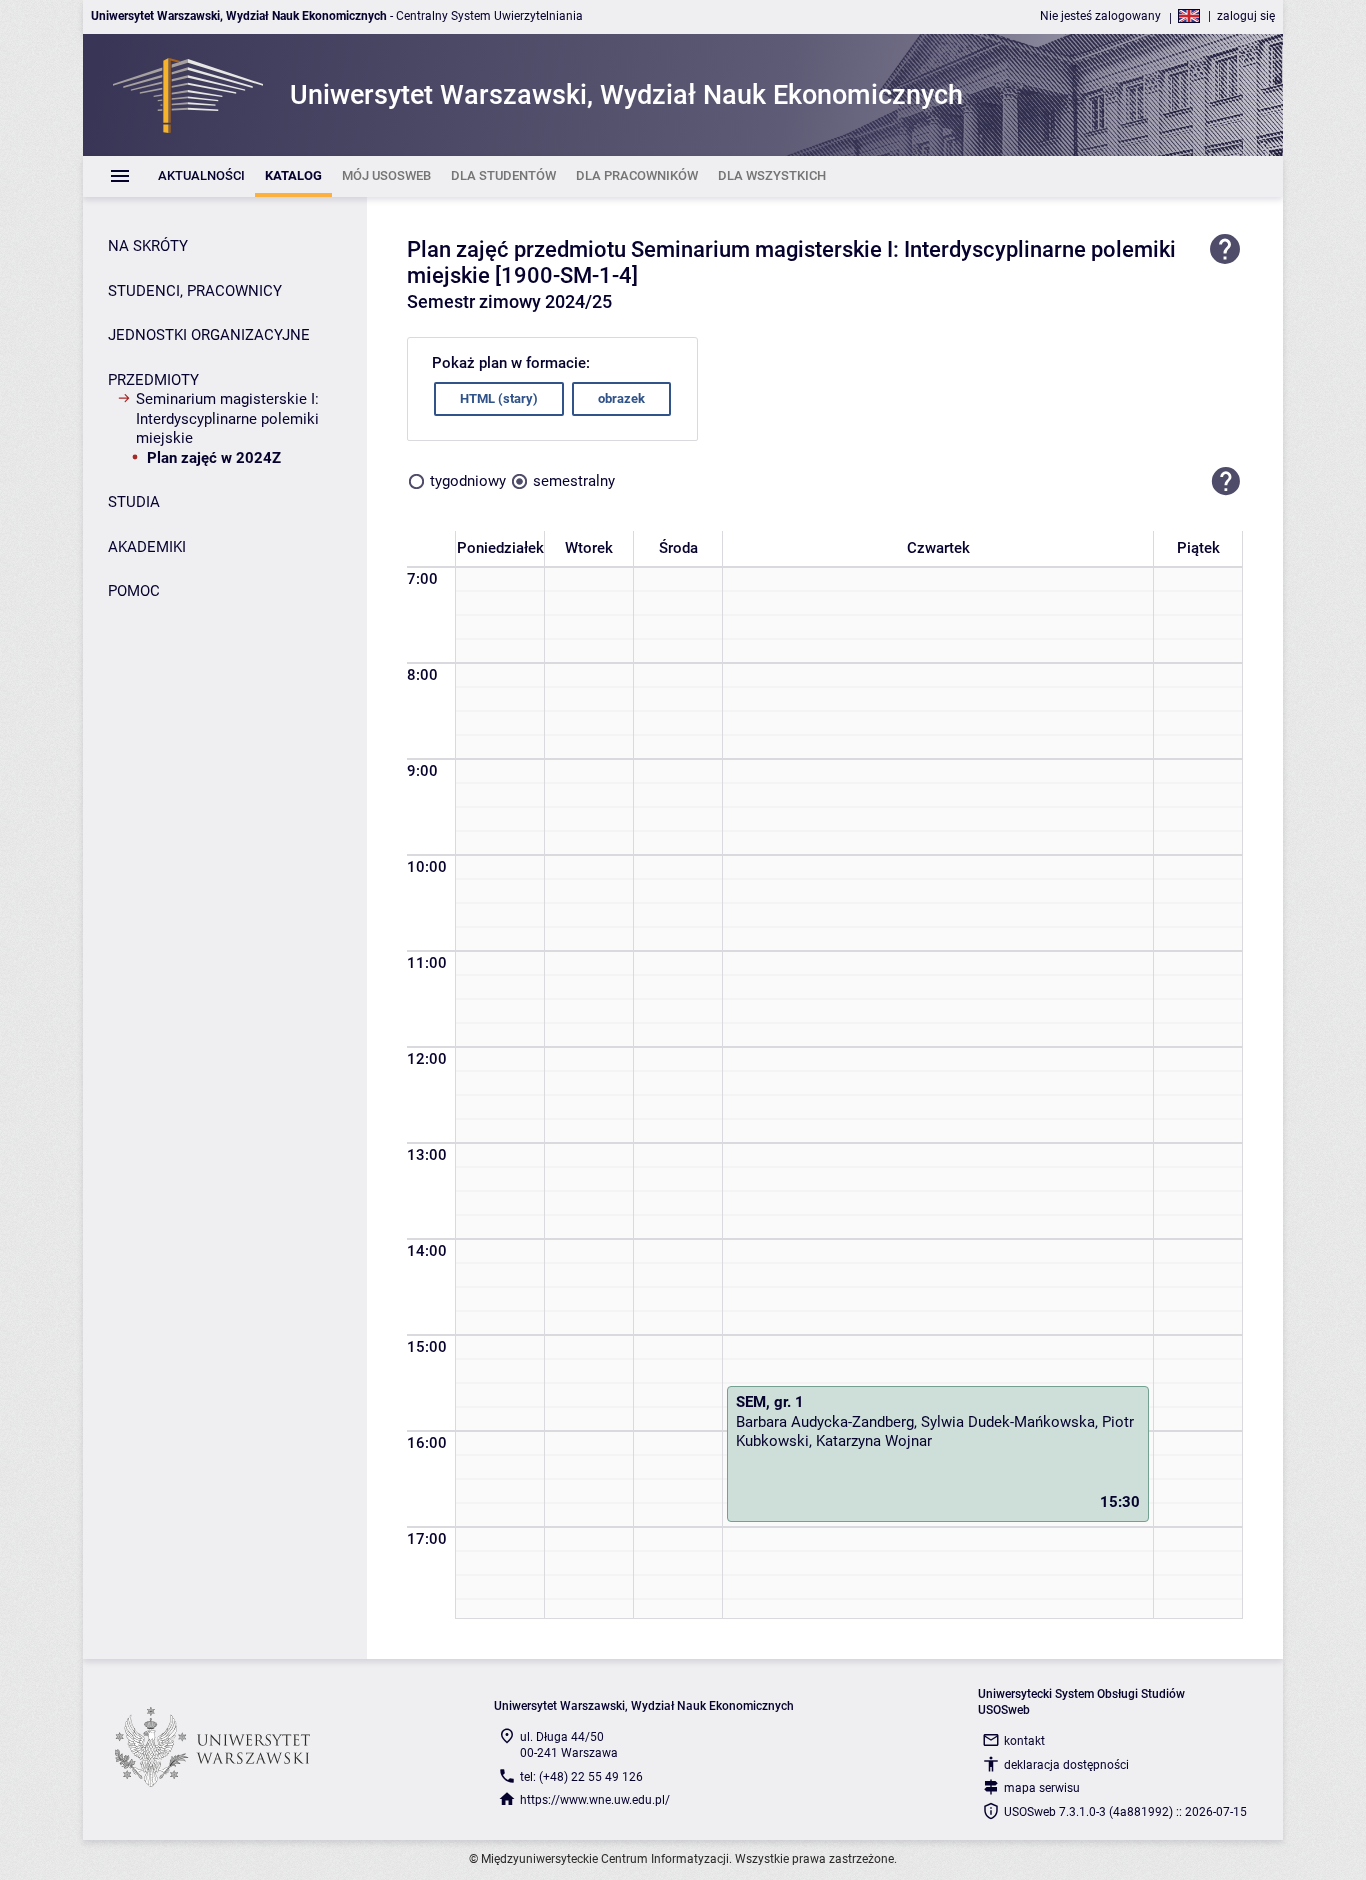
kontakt (1024, 1741)
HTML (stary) (499, 398)
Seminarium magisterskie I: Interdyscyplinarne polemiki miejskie (227, 418)
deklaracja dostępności (1066, 1765)
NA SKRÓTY (148, 246)
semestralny (574, 481)
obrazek (621, 398)
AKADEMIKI (147, 547)
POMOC (134, 591)
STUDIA (134, 502)
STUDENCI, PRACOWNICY (195, 291)
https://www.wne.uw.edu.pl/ (595, 1800)
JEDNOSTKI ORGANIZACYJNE (209, 335)
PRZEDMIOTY (153, 380)
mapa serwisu (1042, 1788)
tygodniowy (468, 481)
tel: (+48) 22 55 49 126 (581, 1777)
